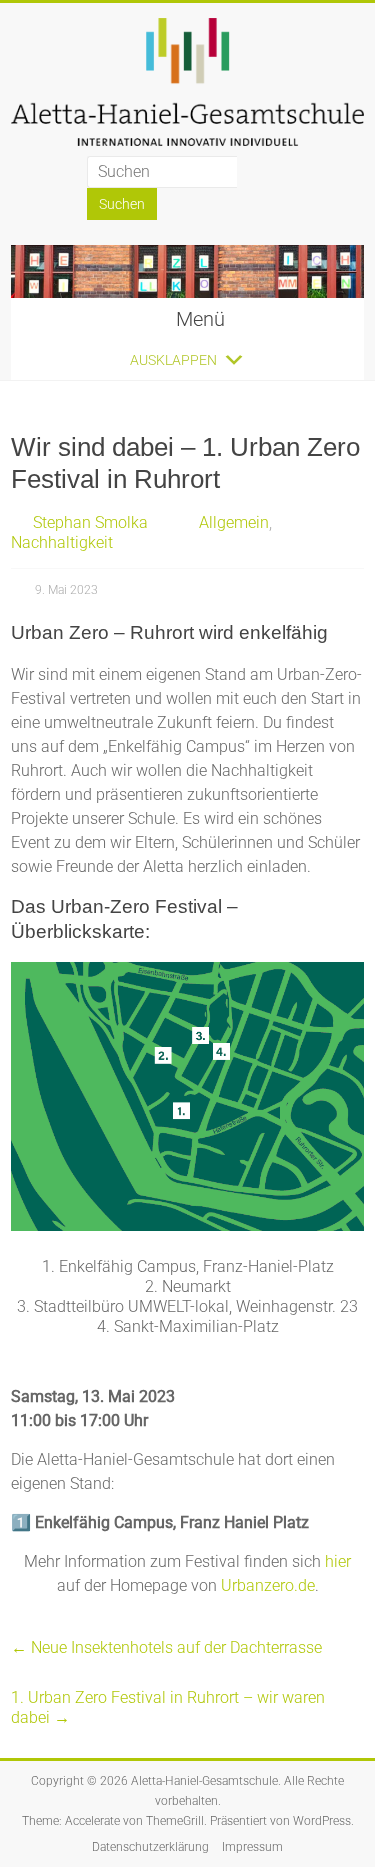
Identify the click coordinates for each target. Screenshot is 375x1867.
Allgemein (234, 522)
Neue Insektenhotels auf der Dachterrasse (166, 1647)
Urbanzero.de (268, 1585)
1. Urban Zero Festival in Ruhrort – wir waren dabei (168, 1707)
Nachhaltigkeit (62, 542)
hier (338, 1561)
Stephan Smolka (90, 522)
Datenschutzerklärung (150, 1847)
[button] (173, 360)
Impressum (252, 1847)
